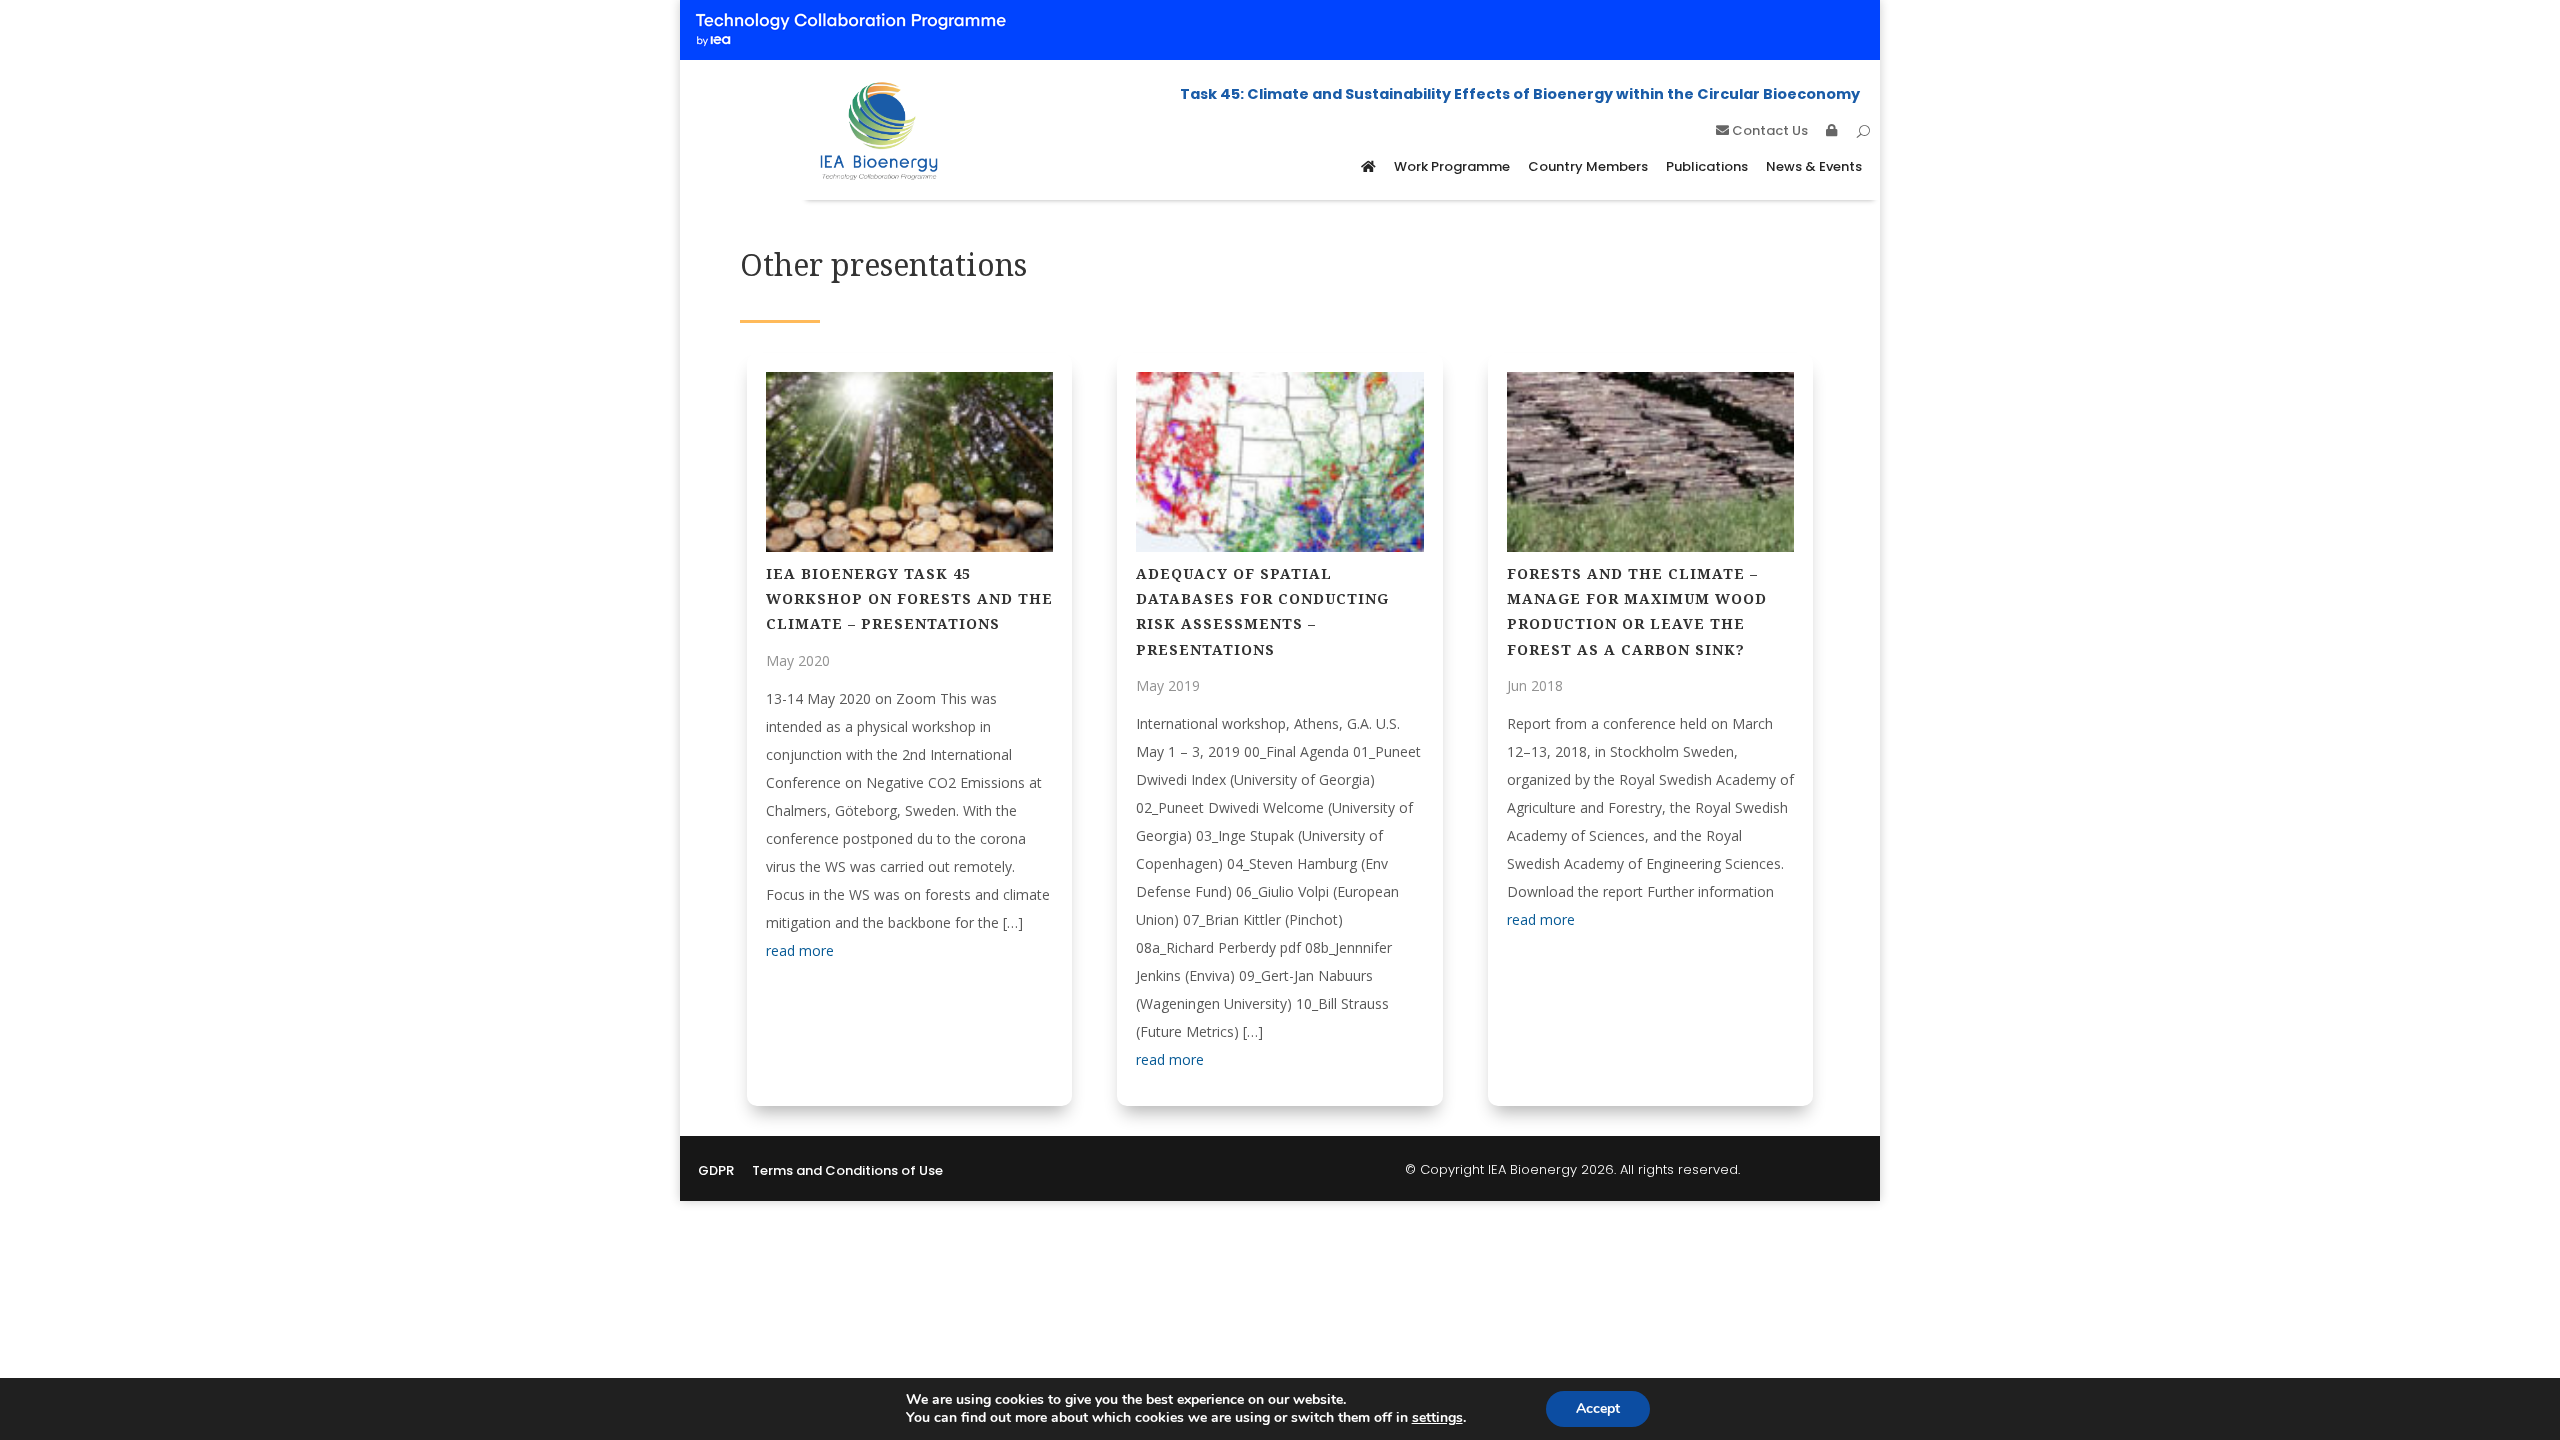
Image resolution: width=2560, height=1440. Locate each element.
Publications (1707, 166)
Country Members (1588, 166)
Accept (1598, 1408)
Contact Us (1768, 132)
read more (800, 950)
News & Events (1814, 166)
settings (1437, 1418)
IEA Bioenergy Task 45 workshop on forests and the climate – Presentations (909, 598)
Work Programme (1452, 166)
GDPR (716, 1172)
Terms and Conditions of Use (847, 1172)
